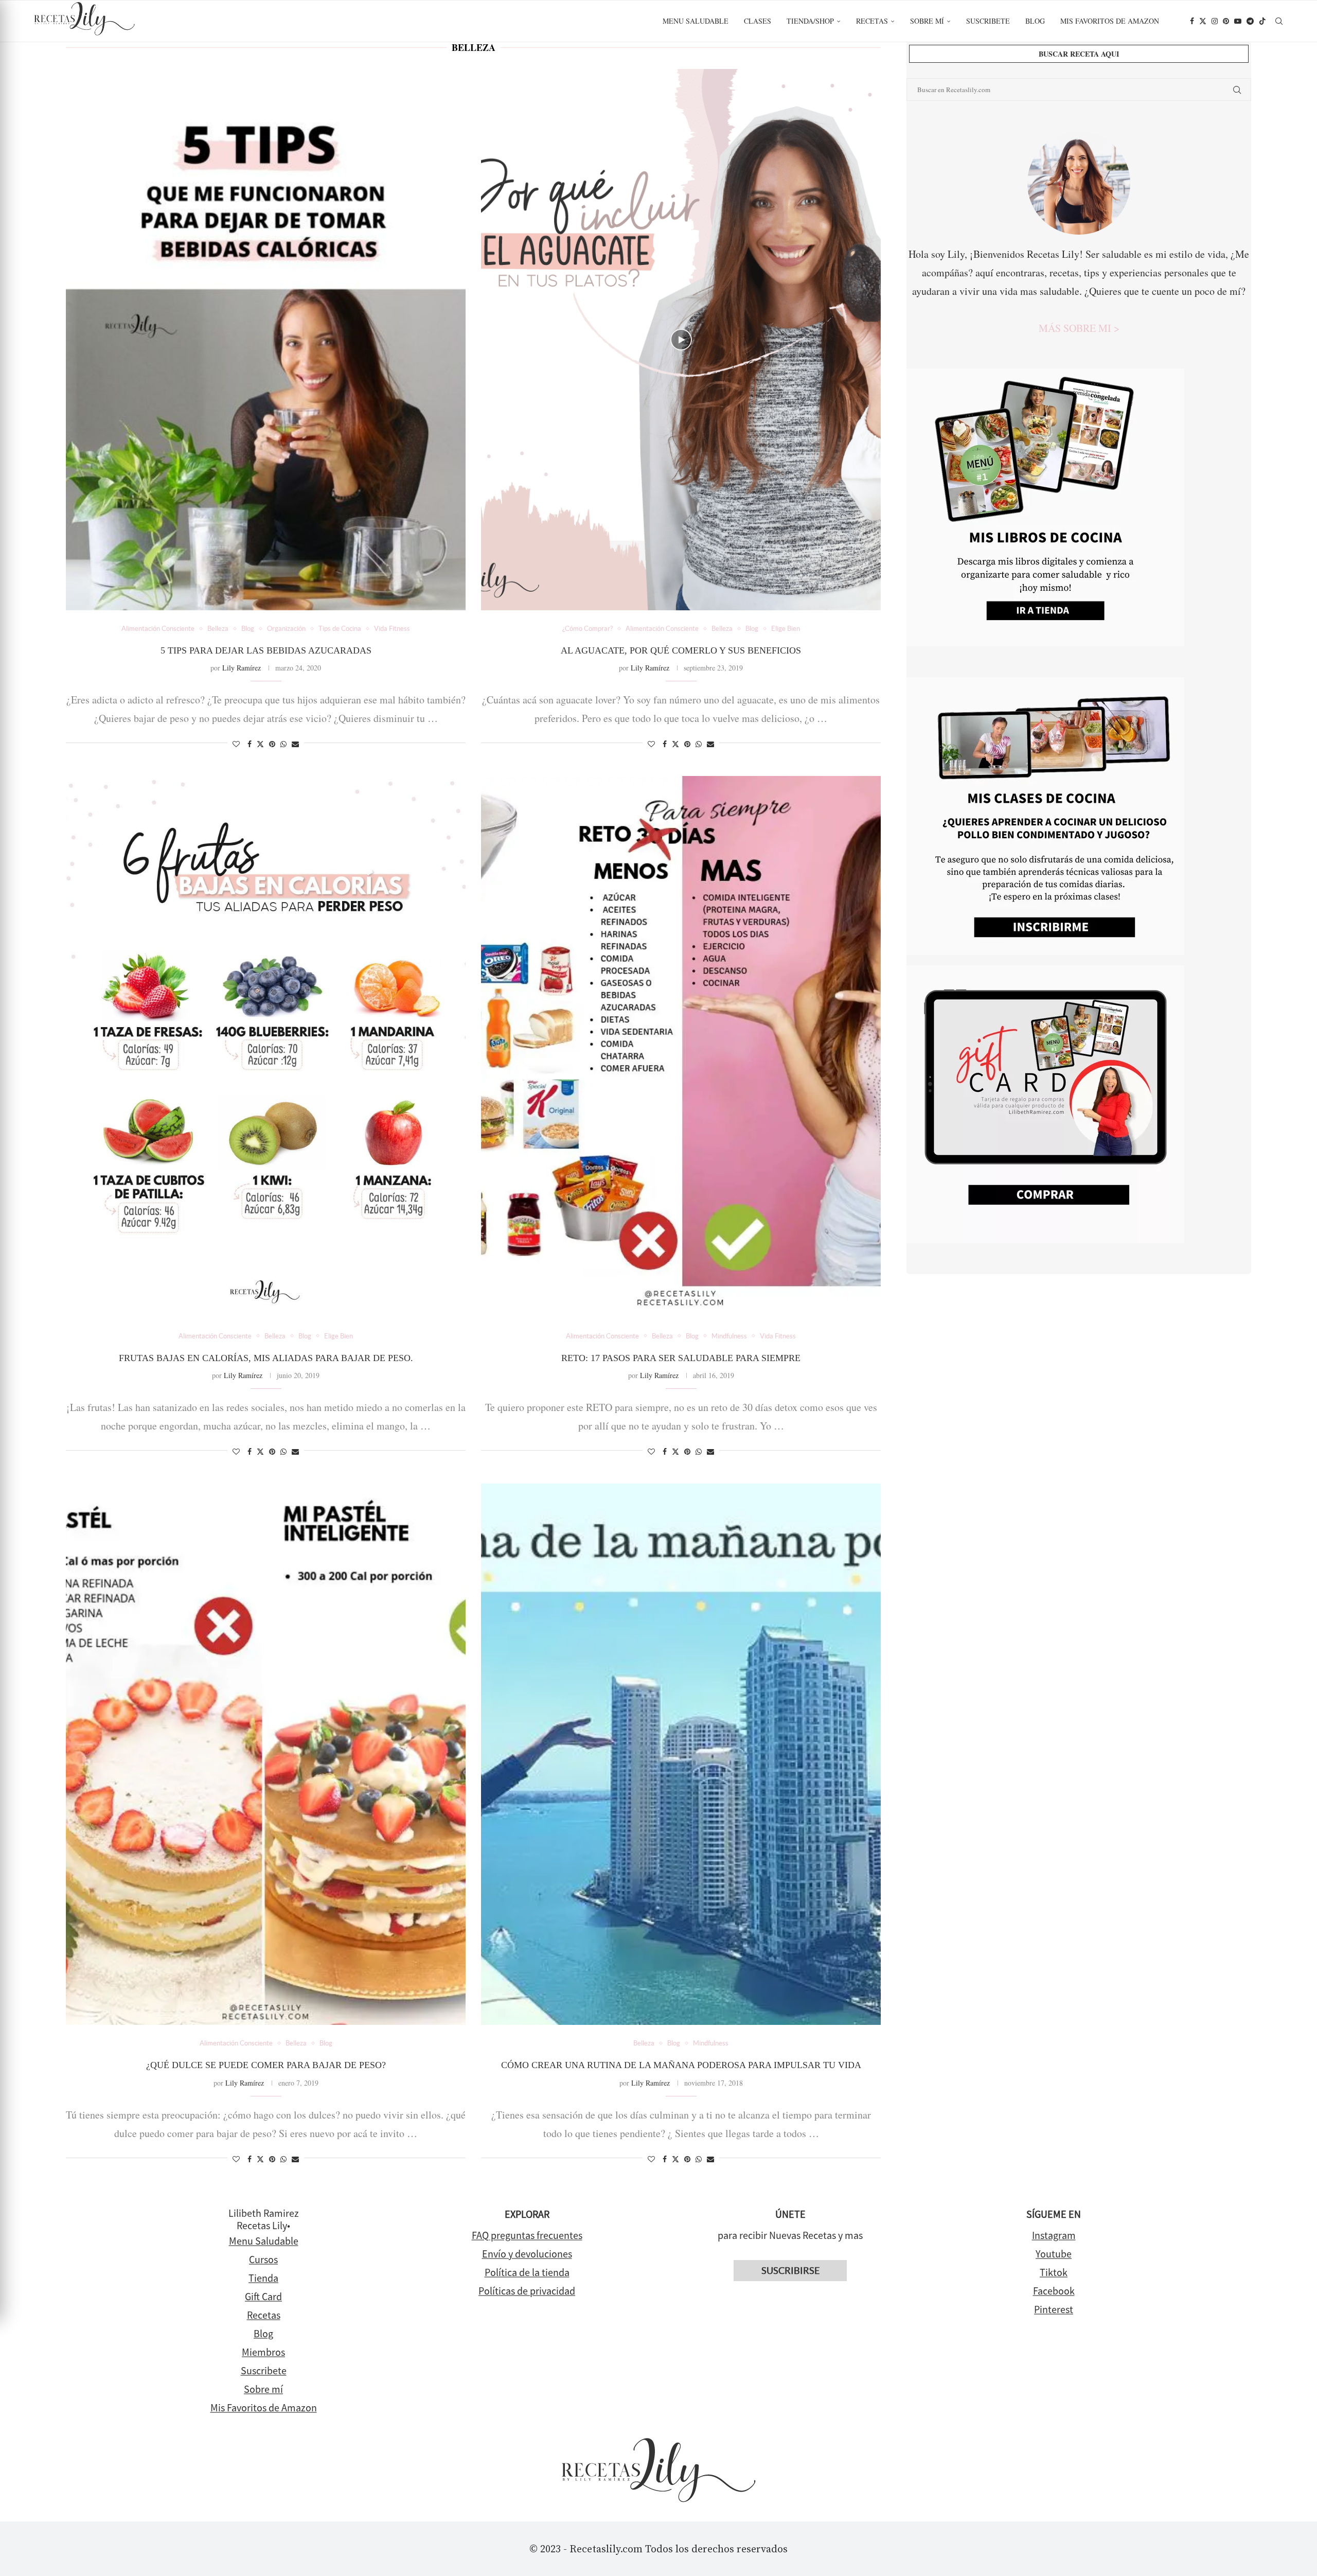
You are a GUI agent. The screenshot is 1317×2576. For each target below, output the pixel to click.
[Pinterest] (1226, 21)
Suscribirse (790, 2271)
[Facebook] (1192, 21)
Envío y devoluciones (527, 2254)
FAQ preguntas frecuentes (527, 2235)
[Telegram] (1250, 21)
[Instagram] (1215, 21)
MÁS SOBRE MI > (1079, 328)
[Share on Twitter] (260, 744)
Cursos (263, 2259)
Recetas (872, 21)
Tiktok (1054, 2272)
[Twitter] (1203, 21)
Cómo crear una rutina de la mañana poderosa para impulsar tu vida (681, 2065)
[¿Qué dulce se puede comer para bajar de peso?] (266, 1754)
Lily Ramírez (242, 668)
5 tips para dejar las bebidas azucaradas (266, 650)
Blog (1035, 21)
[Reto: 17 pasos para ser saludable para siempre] (681, 1047)
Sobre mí (927, 21)
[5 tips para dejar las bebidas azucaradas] (266, 340)
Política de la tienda (527, 2272)
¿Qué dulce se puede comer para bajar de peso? (266, 2065)
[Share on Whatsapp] (283, 744)
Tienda (263, 2278)
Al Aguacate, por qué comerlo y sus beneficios (681, 650)
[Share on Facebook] (250, 744)
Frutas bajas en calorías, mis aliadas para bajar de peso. (266, 1358)
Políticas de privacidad (527, 2291)
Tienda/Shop (810, 21)
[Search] (1279, 21)
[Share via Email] (295, 744)
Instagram (1054, 2235)
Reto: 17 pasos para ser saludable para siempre (681, 1358)
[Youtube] (1238, 21)
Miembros (263, 2352)
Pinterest (1054, 2309)
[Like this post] (236, 744)
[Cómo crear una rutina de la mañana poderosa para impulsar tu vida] (681, 1754)
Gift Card (263, 2296)
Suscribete (988, 21)
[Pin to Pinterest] (272, 744)
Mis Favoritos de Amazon (264, 2407)
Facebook (1054, 2291)
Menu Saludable (696, 21)
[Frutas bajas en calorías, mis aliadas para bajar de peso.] (266, 1047)
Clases (758, 21)
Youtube (1054, 2254)
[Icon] (681, 340)
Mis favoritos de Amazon (1110, 21)
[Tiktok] (1262, 21)
